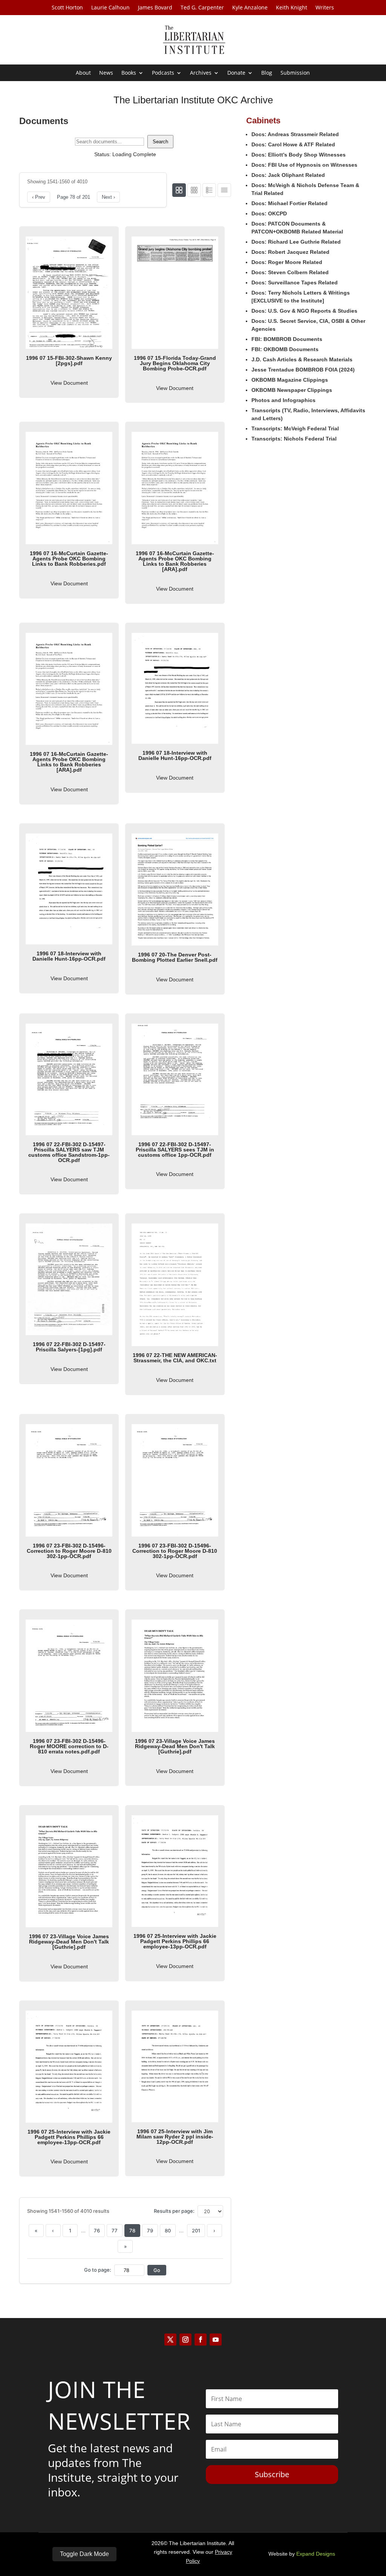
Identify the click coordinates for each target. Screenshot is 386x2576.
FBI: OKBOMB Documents (285, 349)
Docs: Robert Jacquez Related (290, 252)
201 (196, 2231)
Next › (108, 197)
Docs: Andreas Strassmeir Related (295, 134)
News (106, 73)
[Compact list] (224, 190)
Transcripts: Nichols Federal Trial (294, 439)
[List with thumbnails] (209, 190)
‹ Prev (39, 197)
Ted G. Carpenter (202, 8)
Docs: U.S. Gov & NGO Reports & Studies (304, 311)
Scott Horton (67, 8)
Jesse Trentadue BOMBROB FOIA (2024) (303, 370)
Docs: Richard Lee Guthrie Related (296, 242)
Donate (236, 73)
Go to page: (98, 2270)
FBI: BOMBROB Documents (287, 339)
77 (115, 2231)
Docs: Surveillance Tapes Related (295, 282)
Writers (325, 8)
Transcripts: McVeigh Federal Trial (295, 428)
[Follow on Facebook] (201, 2340)
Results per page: (174, 2211)
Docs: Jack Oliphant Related (288, 175)
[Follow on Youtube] (216, 2340)
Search (160, 142)
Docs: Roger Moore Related (287, 262)
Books (129, 73)
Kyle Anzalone (250, 8)
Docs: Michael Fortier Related (289, 203)
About (83, 73)
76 (97, 2231)
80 (168, 2231)
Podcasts (163, 73)
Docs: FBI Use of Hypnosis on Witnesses (304, 165)
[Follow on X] (170, 2340)
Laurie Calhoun (110, 8)
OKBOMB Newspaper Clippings (292, 390)
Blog (267, 73)
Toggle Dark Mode (84, 2554)
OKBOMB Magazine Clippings (290, 380)
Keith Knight (292, 8)
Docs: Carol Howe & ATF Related (293, 144)
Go (157, 2270)
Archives (201, 73)
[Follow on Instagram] (185, 2340)
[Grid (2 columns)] (179, 190)
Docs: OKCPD (269, 213)
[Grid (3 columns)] (194, 190)
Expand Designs (316, 2554)
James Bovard (155, 8)
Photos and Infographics (283, 400)
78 (132, 2231)
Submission (295, 73)
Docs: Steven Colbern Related (290, 272)
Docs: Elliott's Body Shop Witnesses (299, 155)
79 (150, 2231)
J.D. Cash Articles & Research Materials (302, 359)
